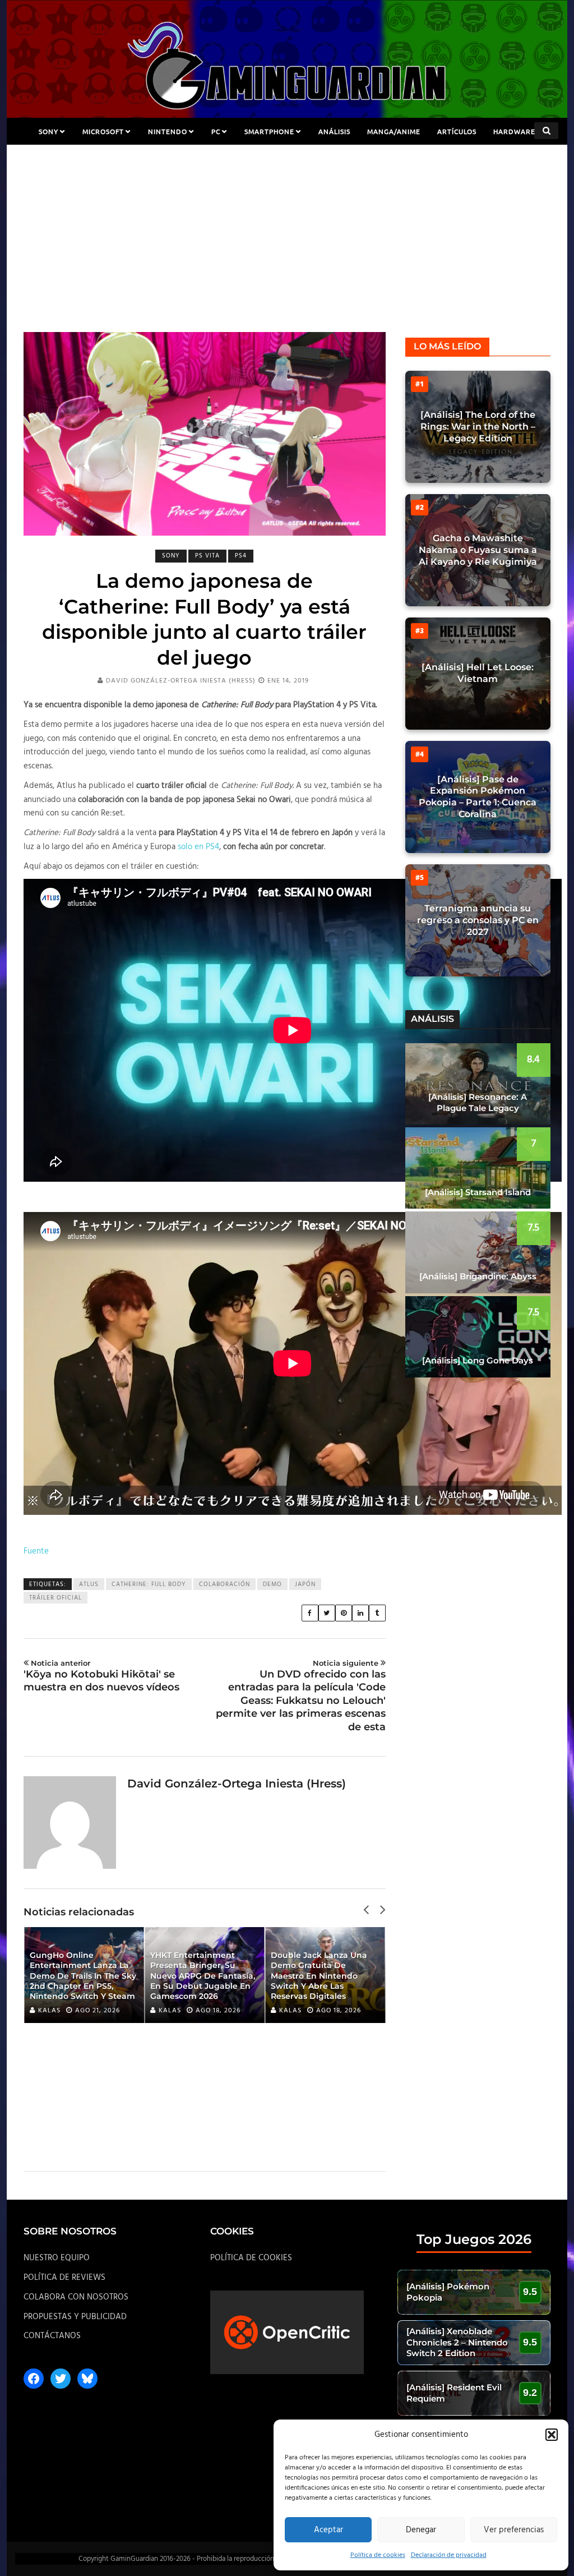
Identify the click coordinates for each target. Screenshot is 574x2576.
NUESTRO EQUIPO (57, 2258)
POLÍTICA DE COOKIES (251, 2258)
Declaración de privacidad (449, 2555)
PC (216, 131)
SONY (48, 131)
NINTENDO (168, 131)
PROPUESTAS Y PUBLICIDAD (75, 2317)
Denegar (421, 2530)
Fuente (36, 1551)
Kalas (49, 2011)
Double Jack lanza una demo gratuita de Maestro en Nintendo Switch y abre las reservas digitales (198, 1976)
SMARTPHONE (269, 131)
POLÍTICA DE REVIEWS (64, 2278)
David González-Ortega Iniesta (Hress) (181, 681)
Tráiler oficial (55, 1598)
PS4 (241, 556)
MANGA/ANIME (394, 131)
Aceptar (328, 2530)
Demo (272, 1584)
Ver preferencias (514, 2530)
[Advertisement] (287, 248)
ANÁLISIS (334, 131)
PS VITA (207, 556)
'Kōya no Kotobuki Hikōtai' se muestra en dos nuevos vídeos (101, 1676)
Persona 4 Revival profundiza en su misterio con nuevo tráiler (323, 1986)
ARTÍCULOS (457, 131)
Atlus (89, 1584)
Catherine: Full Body (149, 1584)
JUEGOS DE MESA (287, 158)
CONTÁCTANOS (52, 2336)
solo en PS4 (198, 847)
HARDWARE (514, 131)
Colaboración (224, 1584)
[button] (552, 2435)
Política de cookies (378, 2555)
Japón (305, 1584)
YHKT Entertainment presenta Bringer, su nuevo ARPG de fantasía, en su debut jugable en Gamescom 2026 (82, 1976)
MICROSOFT (103, 131)
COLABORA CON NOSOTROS (76, 2297)
